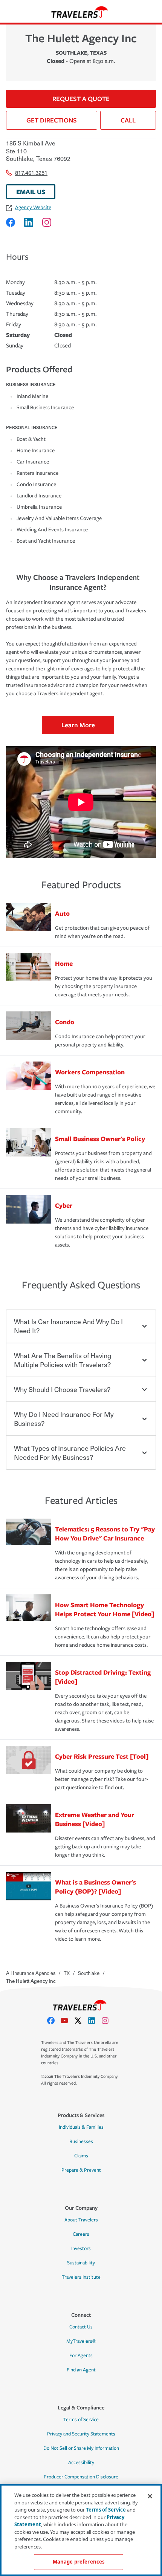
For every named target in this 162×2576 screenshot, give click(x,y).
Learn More (78, 725)
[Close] (150, 2496)
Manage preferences (79, 2562)
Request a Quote (81, 99)
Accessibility (81, 2463)
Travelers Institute (81, 2277)
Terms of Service (81, 2420)
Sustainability (81, 2263)
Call (128, 120)
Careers (81, 2234)
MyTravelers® (81, 2341)
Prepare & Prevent (81, 2170)
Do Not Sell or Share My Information (81, 2448)
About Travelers (81, 2220)
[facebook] (54, 2021)
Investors (81, 2249)
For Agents (81, 2356)
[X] (81, 2021)
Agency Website (33, 207)
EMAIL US (31, 192)
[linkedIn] (95, 2021)
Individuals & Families (81, 2127)
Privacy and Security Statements (81, 2434)
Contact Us (81, 2327)
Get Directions (52, 120)
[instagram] (108, 2021)
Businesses (81, 2142)
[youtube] (67, 2021)
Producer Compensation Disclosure (81, 2477)
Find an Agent (81, 2370)
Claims (81, 2156)
